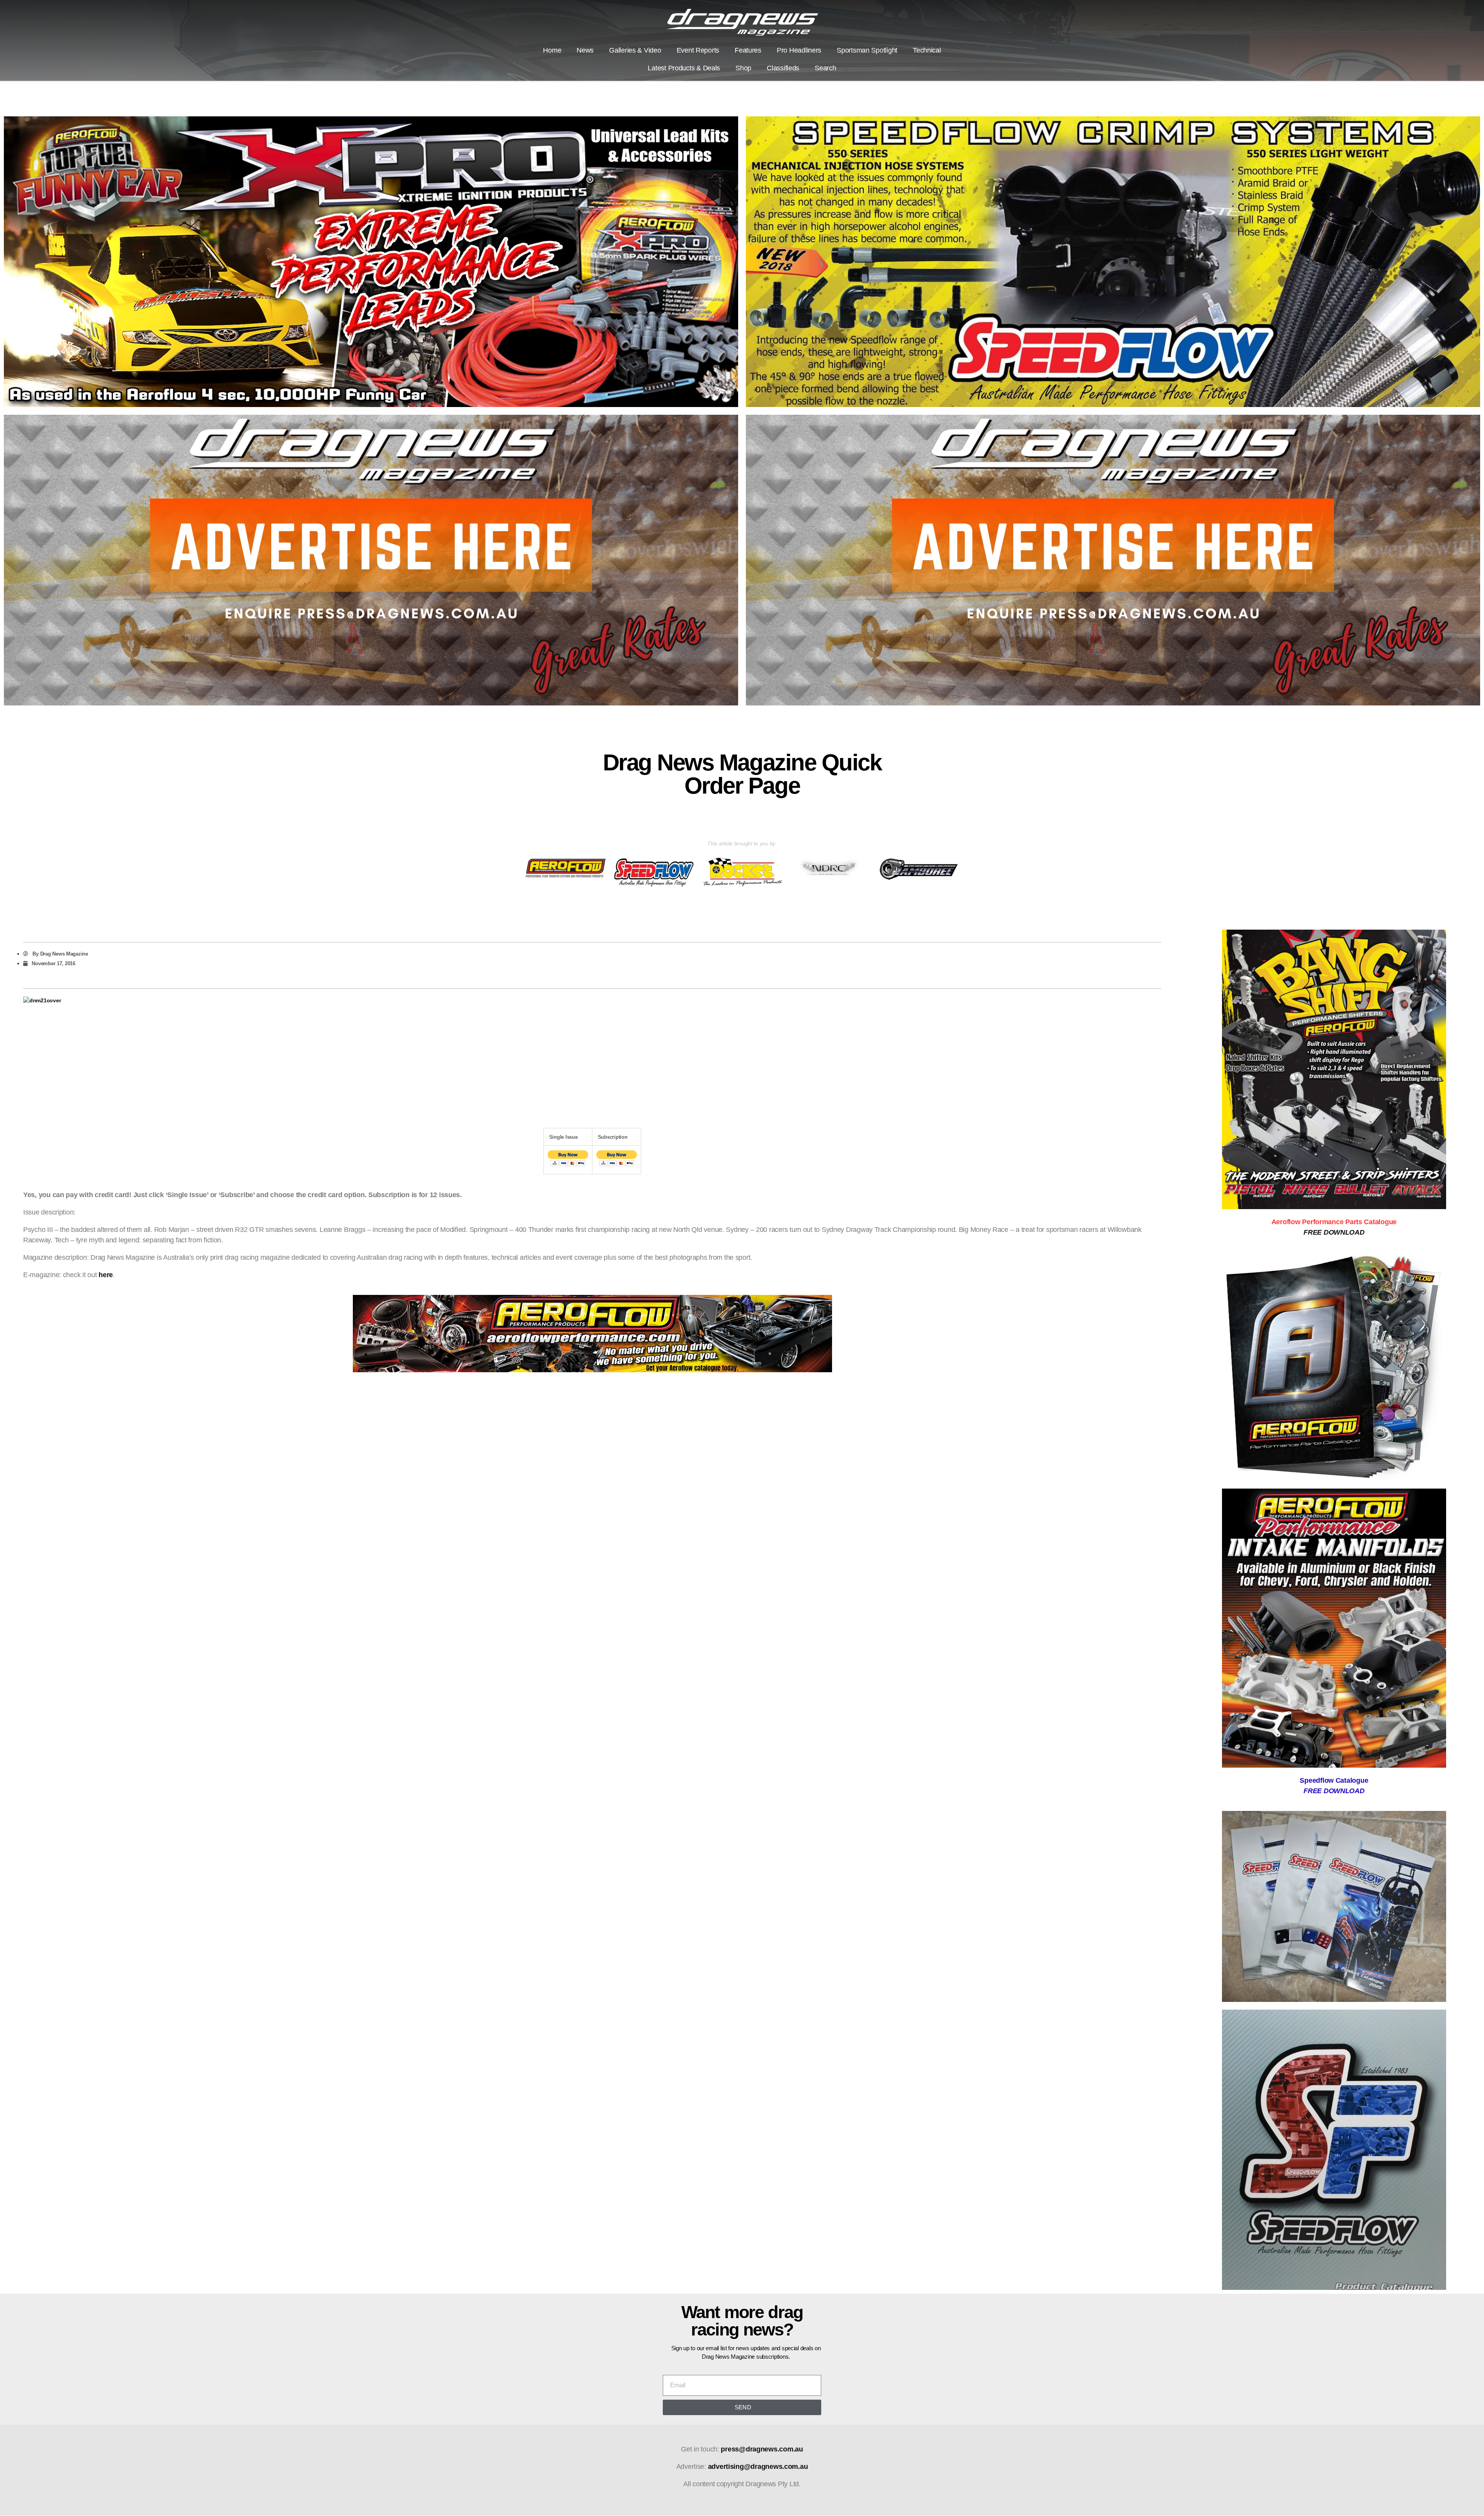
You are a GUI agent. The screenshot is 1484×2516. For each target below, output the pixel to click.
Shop (743, 68)
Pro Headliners (799, 50)
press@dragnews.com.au (762, 2449)
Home (552, 50)
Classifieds (783, 68)
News (585, 50)
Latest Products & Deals (684, 68)
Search (825, 68)
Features (748, 50)
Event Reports (698, 50)
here (106, 1275)
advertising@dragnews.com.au (758, 2467)
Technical (927, 50)
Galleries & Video (635, 50)
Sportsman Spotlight (867, 50)
